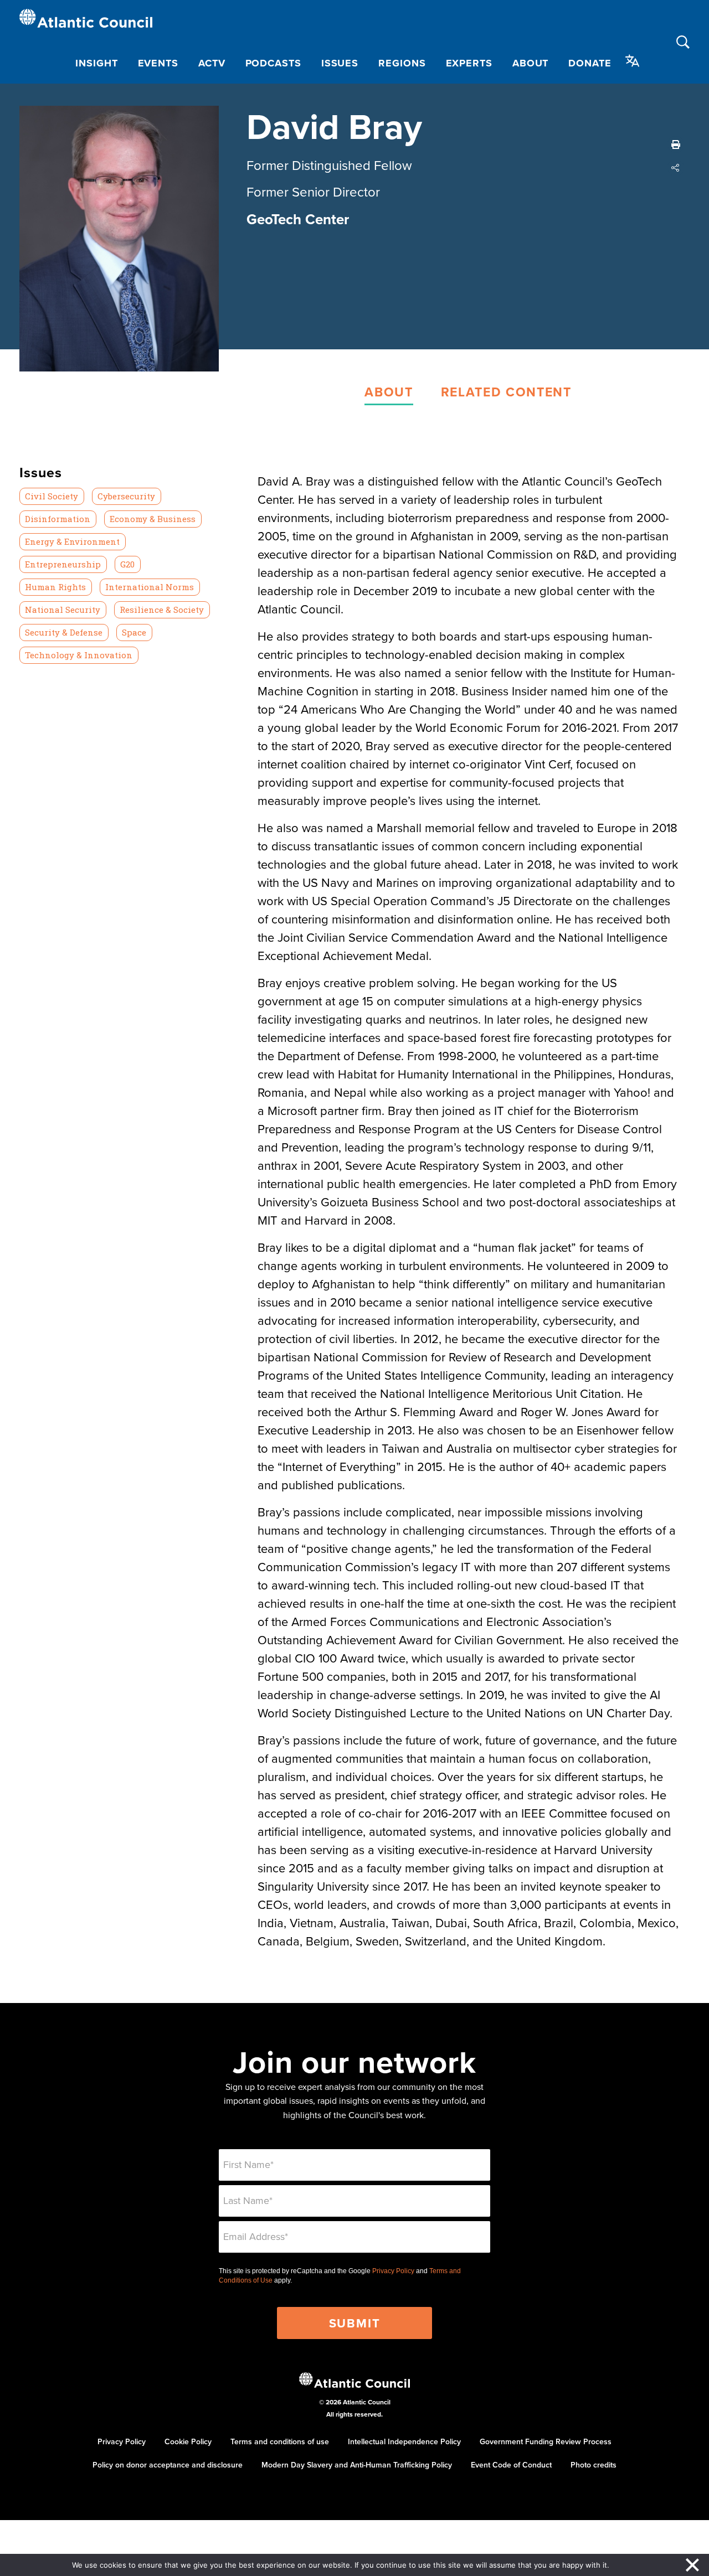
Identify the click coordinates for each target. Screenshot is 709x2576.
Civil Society (52, 496)
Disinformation (58, 519)
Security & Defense (64, 632)
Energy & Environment (72, 541)
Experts (469, 63)
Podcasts (273, 63)
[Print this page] (676, 144)
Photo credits (594, 2465)
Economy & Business (153, 519)
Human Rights (55, 587)
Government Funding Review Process (546, 2441)
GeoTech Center (298, 219)
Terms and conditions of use (280, 2441)
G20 (127, 564)
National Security (63, 610)
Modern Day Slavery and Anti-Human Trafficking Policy (357, 2465)
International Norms (150, 587)
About (531, 63)
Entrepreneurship (63, 564)
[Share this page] (676, 168)
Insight (96, 63)
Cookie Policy (188, 2441)
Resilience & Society (162, 610)
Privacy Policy (393, 2271)
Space (134, 632)
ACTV (212, 63)
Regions (402, 63)
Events (158, 63)
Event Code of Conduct (511, 2465)
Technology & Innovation (79, 655)
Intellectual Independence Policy (404, 2441)
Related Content (506, 392)
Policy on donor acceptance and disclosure (168, 2465)
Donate (590, 63)
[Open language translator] (633, 61)
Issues (340, 63)
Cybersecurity (126, 496)
